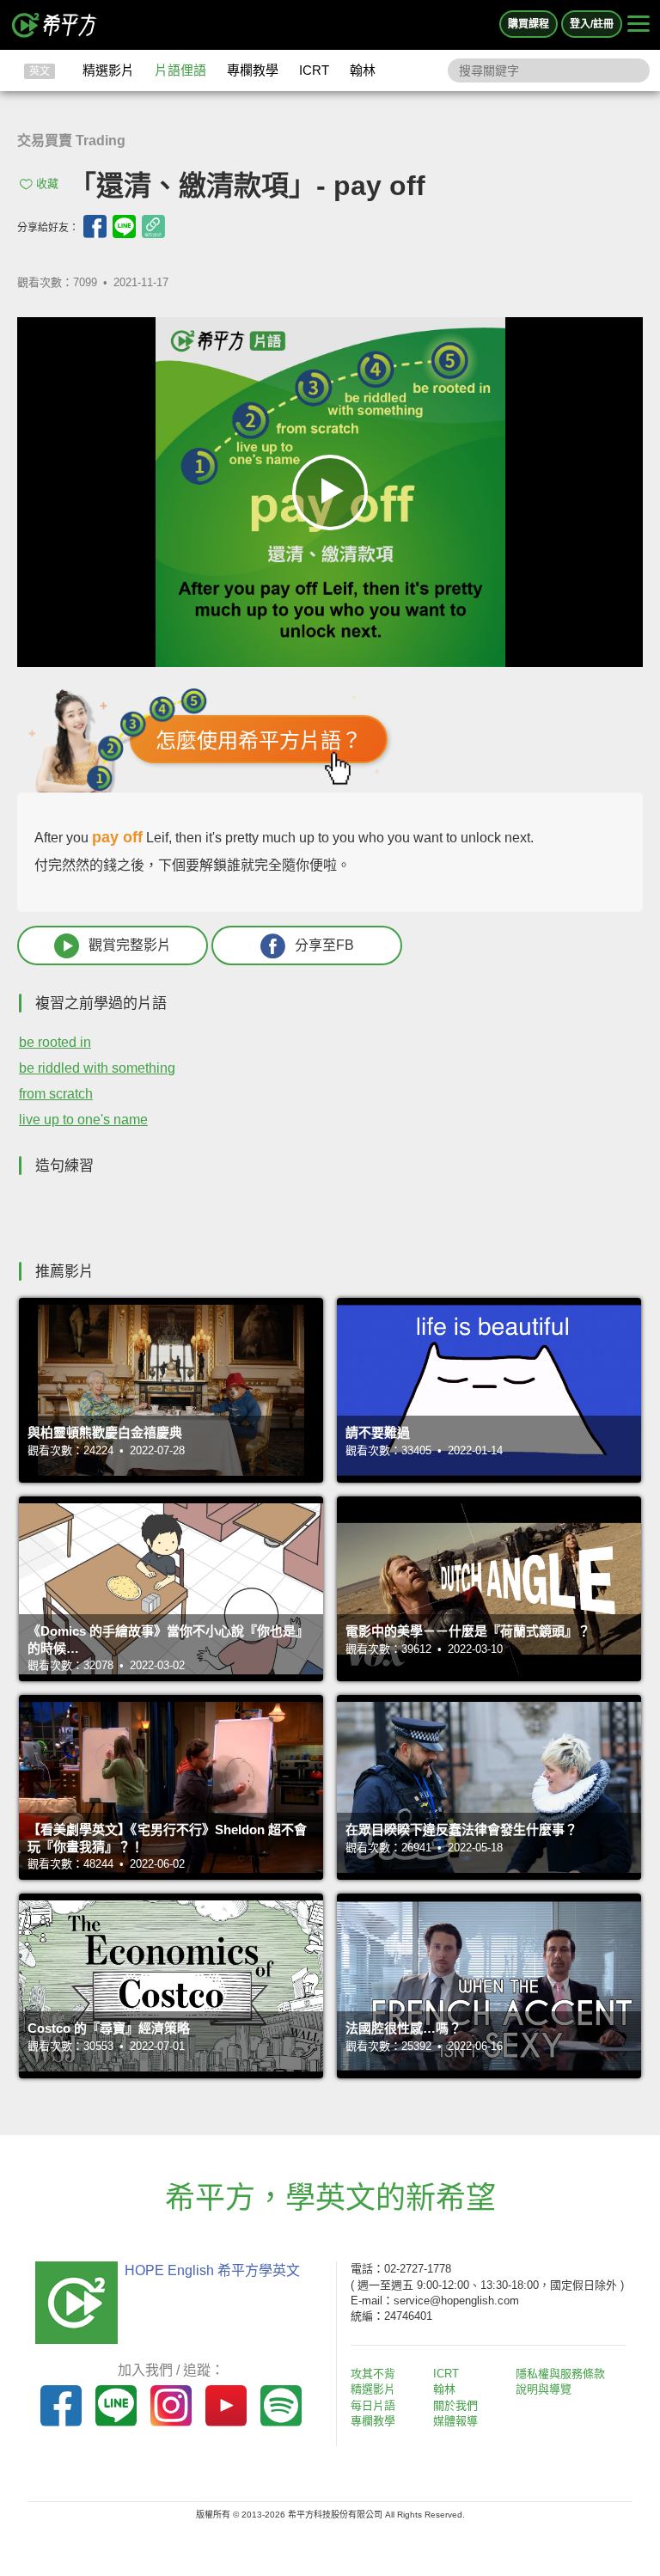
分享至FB (324, 945)
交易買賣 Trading (71, 141)
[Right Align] (639, 25)
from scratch (56, 1094)
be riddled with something (97, 1068)
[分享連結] (153, 226)
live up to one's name (83, 1120)
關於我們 (455, 2405)
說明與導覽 (544, 2389)
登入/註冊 (592, 24)
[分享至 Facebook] (95, 226)
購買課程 (529, 24)
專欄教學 (253, 70)
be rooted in (55, 1042)
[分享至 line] (124, 226)
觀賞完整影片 (130, 945)
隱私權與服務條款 (560, 2374)
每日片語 (373, 2405)
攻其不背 (373, 2374)
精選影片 (108, 70)
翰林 (363, 70)
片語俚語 (180, 70)
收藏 (47, 184)
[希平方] (55, 25)
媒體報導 (455, 2421)
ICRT (314, 70)
